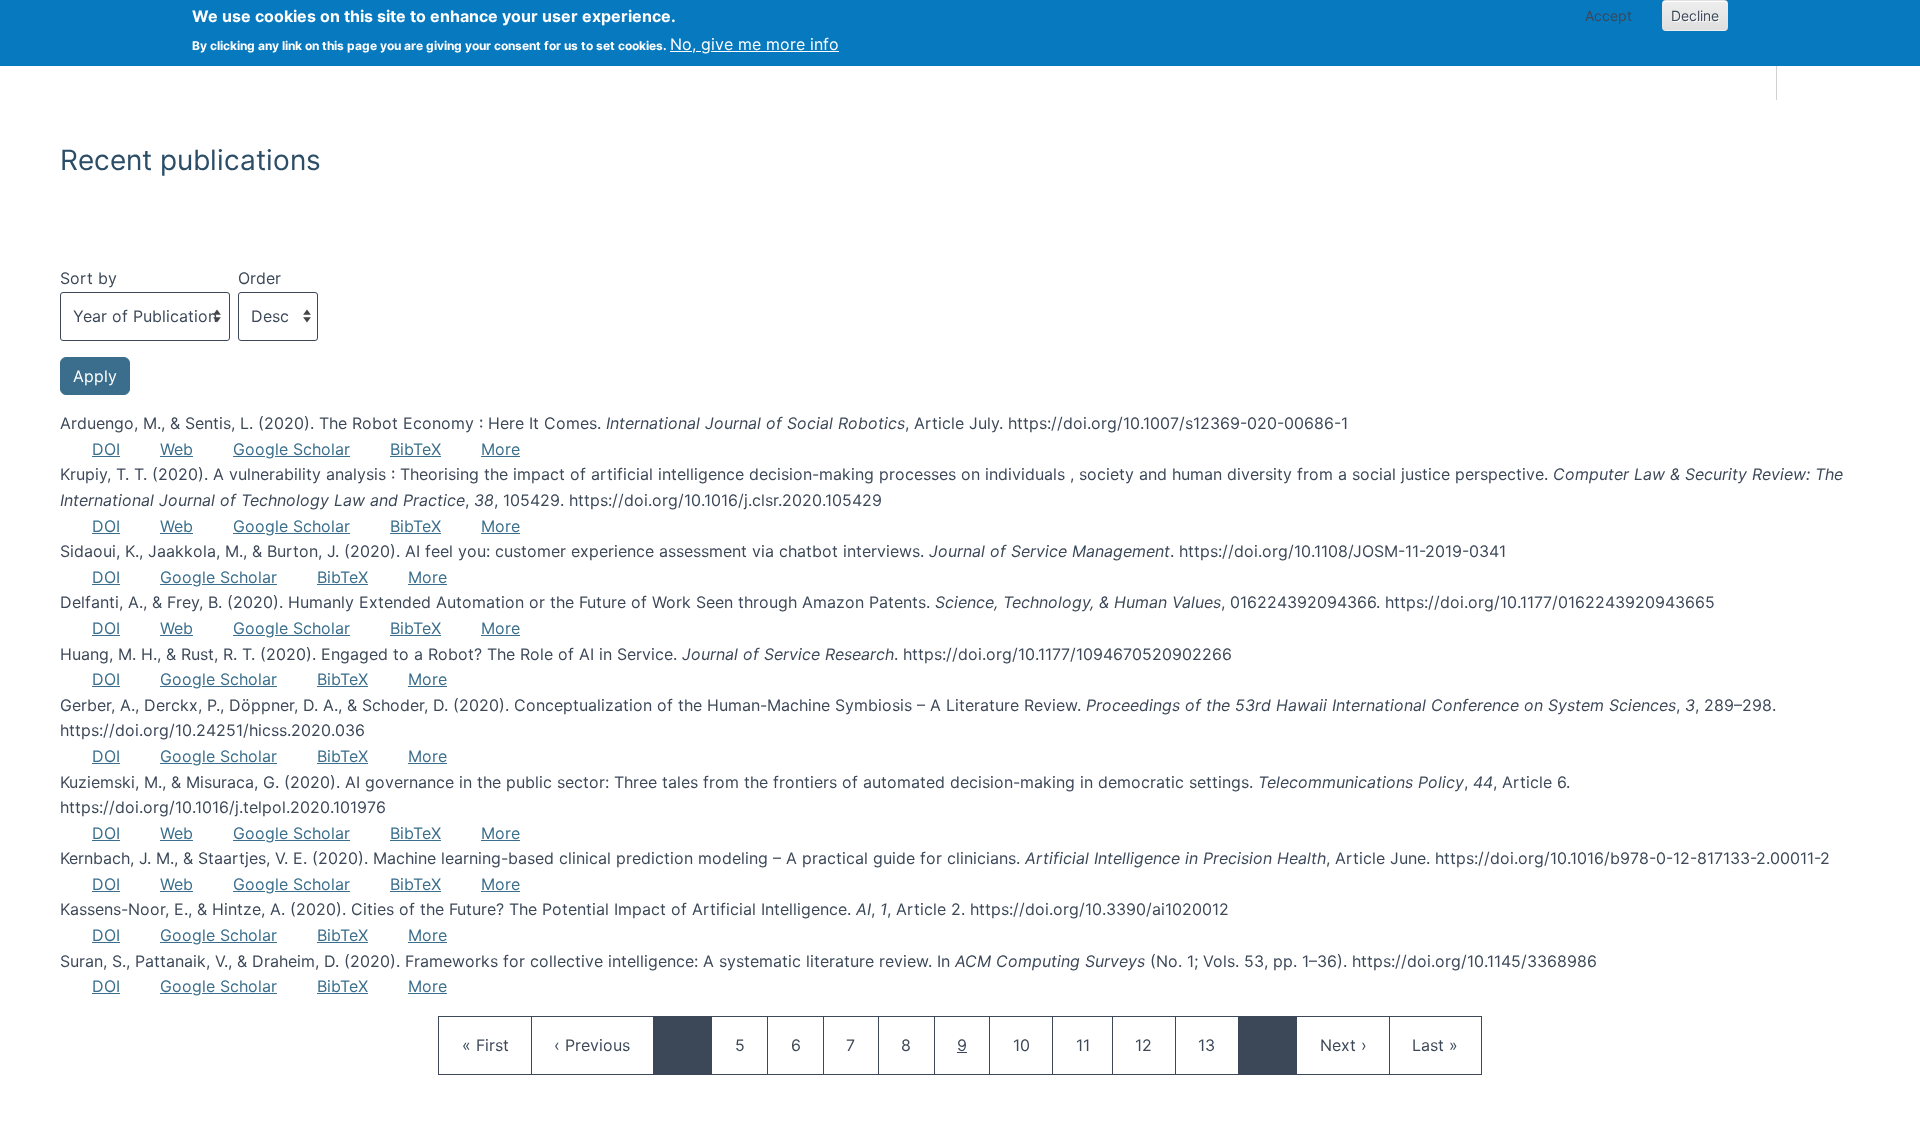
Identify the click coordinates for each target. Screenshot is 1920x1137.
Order (259, 278)
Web (176, 449)
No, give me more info (754, 44)
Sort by (88, 278)
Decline (1695, 15)
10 (1031, 1044)
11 (1094, 1044)
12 (1153, 1044)
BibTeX (415, 449)
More (500, 449)
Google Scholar (291, 449)
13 (1216, 1044)
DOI (106, 449)
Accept (1608, 15)
